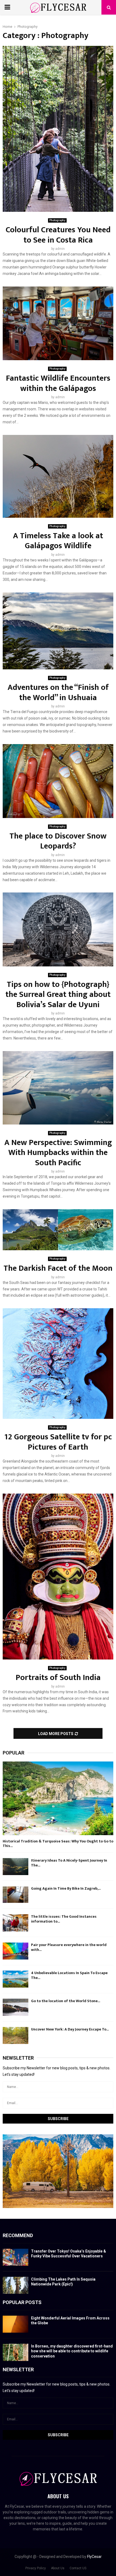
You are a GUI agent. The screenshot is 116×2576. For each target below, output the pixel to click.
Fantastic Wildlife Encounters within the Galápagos (58, 383)
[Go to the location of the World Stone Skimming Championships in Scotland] (16, 2007)
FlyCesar (94, 2557)
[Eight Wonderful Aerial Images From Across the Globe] (16, 2324)
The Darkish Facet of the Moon (58, 1268)
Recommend (18, 2235)
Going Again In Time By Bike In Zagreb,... (66, 1888)
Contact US (78, 2568)
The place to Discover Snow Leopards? (58, 841)
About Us (58, 2568)
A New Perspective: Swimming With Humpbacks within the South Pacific (58, 1153)
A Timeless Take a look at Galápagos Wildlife (58, 541)
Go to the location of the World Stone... (66, 2001)
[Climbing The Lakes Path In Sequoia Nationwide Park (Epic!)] (16, 2285)
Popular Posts (22, 2302)
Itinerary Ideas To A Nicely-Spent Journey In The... (69, 1863)
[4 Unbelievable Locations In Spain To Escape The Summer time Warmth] (16, 1979)
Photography (57, 220)
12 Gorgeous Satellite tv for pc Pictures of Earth (58, 1442)
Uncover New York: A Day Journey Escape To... (70, 2029)
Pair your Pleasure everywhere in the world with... (69, 1947)
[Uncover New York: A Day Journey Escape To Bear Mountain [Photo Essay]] (16, 2035)
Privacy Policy (36, 2568)
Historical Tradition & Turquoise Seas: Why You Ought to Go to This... (58, 1844)
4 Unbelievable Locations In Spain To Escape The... (69, 1975)
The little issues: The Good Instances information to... (64, 1919)
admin (60, 249)
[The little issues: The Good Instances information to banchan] (16, 1923)
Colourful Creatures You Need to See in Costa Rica (58, 235)
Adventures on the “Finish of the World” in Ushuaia (58, 693)
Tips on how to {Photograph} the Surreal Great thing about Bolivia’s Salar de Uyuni (58, 995)
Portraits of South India (58, 1678)
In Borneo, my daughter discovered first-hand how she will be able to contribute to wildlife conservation (72, 2351)
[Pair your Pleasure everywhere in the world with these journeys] (16, 1951)
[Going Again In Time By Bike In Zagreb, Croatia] (16, 1895)
